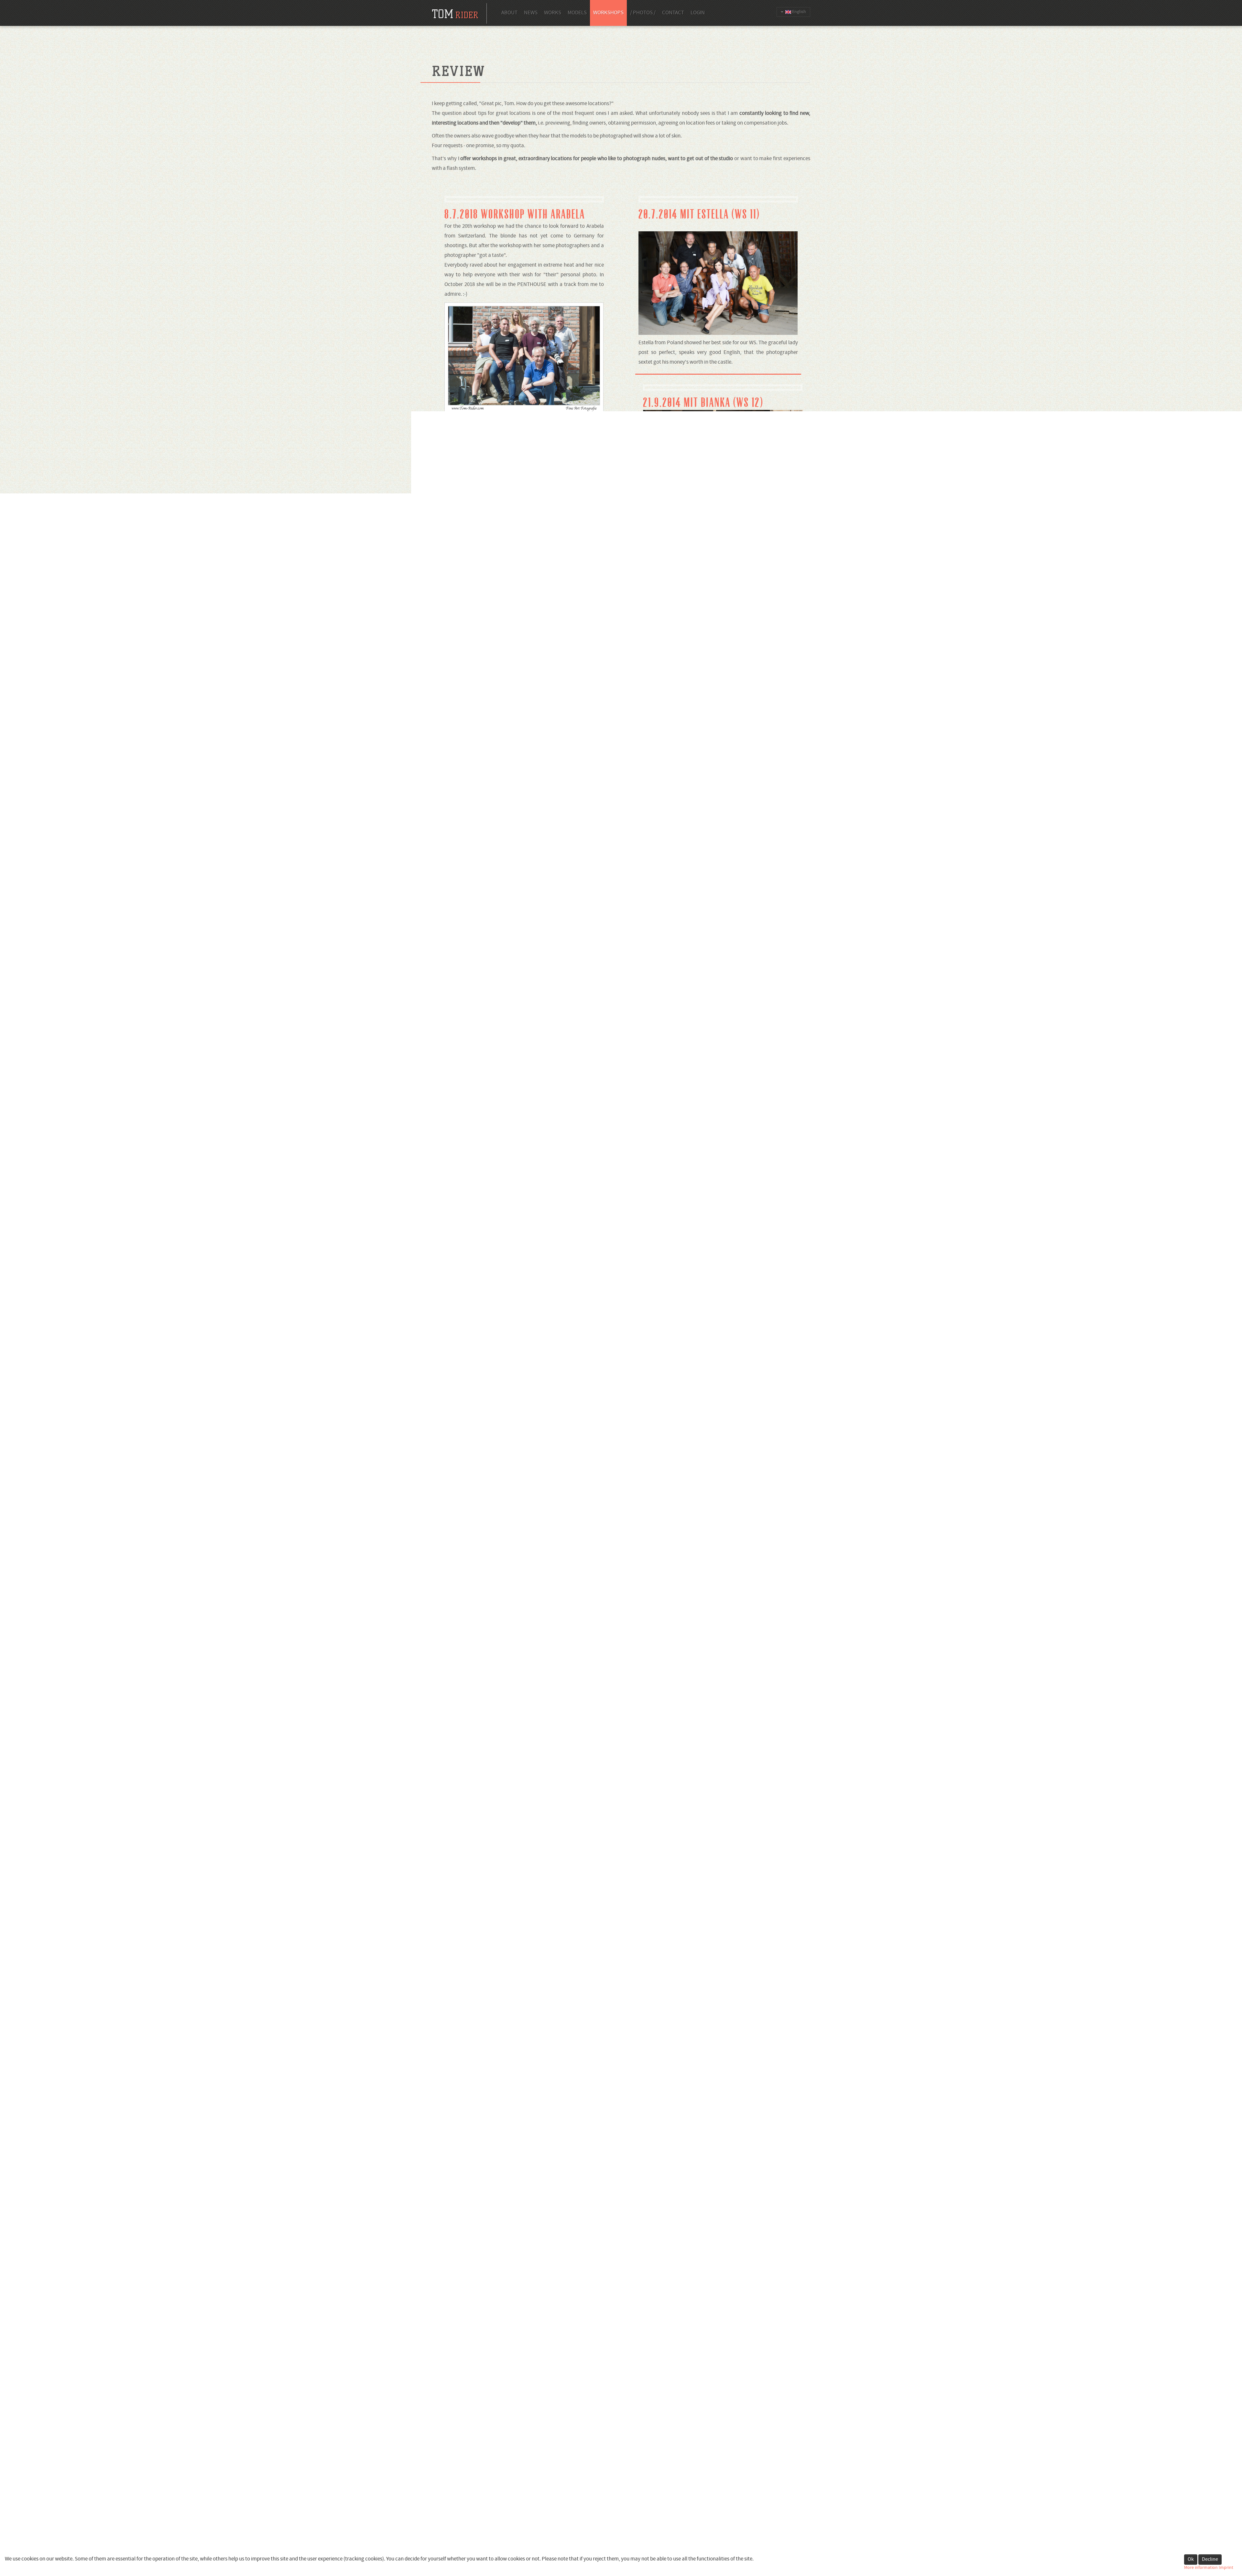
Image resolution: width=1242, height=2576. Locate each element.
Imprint (1226, 2568)
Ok (1191, 2559)
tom (455, 14)
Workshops (608, 13)
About (509, 13)
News (531, 13)
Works (553, 13)
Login (698, 13)
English (799, 12)
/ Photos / (643, 13)
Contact (673, 13)
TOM (620, 2541)
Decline (1210, 2559)
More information (1201, 2568)
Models (577, 13)
